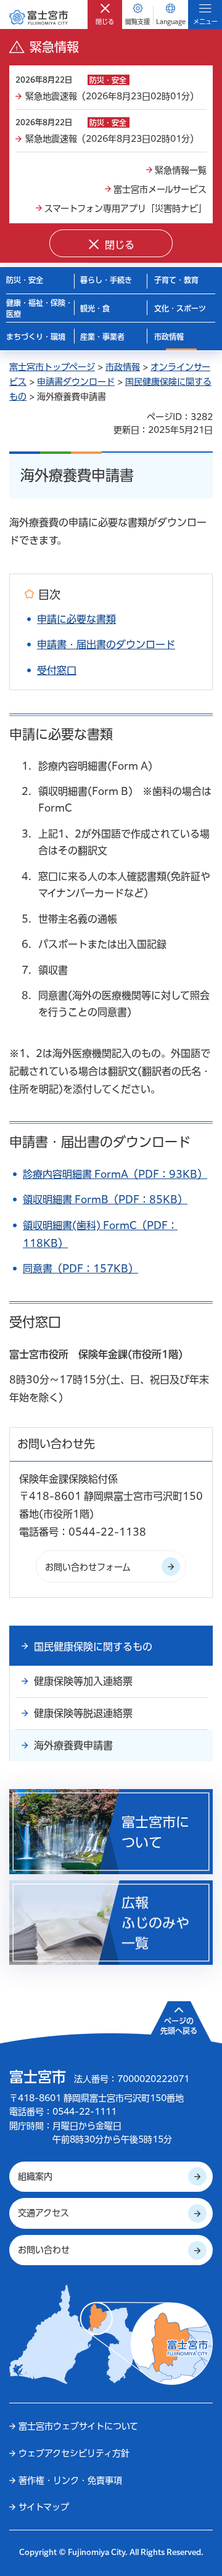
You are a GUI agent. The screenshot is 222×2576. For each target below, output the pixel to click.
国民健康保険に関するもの (93, 1647)
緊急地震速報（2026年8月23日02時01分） (112, 96)
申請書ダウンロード (76, 382)
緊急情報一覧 (181, 170)
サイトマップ (44, 2507)
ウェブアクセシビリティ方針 (74, 2453)
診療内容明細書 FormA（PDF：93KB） (115, 1174)
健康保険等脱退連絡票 (83, 1713)
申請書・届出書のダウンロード (106, 644)
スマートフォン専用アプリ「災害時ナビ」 (125, 208)
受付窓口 (57, 670)
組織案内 (35, 2176)
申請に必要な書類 (76, 619)
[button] (105, 14)
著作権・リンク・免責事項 (70, 2480)
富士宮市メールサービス (160, 189)
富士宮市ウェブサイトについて (78, 2426)
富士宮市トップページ (52, 367)
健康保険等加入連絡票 (83, 1681)
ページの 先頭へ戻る (179, 2026)
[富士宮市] (39, 17)
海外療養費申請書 (73, 1745)
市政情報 (123, 367)
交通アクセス (43, 2213)
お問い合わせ (44, 2250)
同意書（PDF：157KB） (80, 1269)
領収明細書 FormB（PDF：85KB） (105, 1200)
